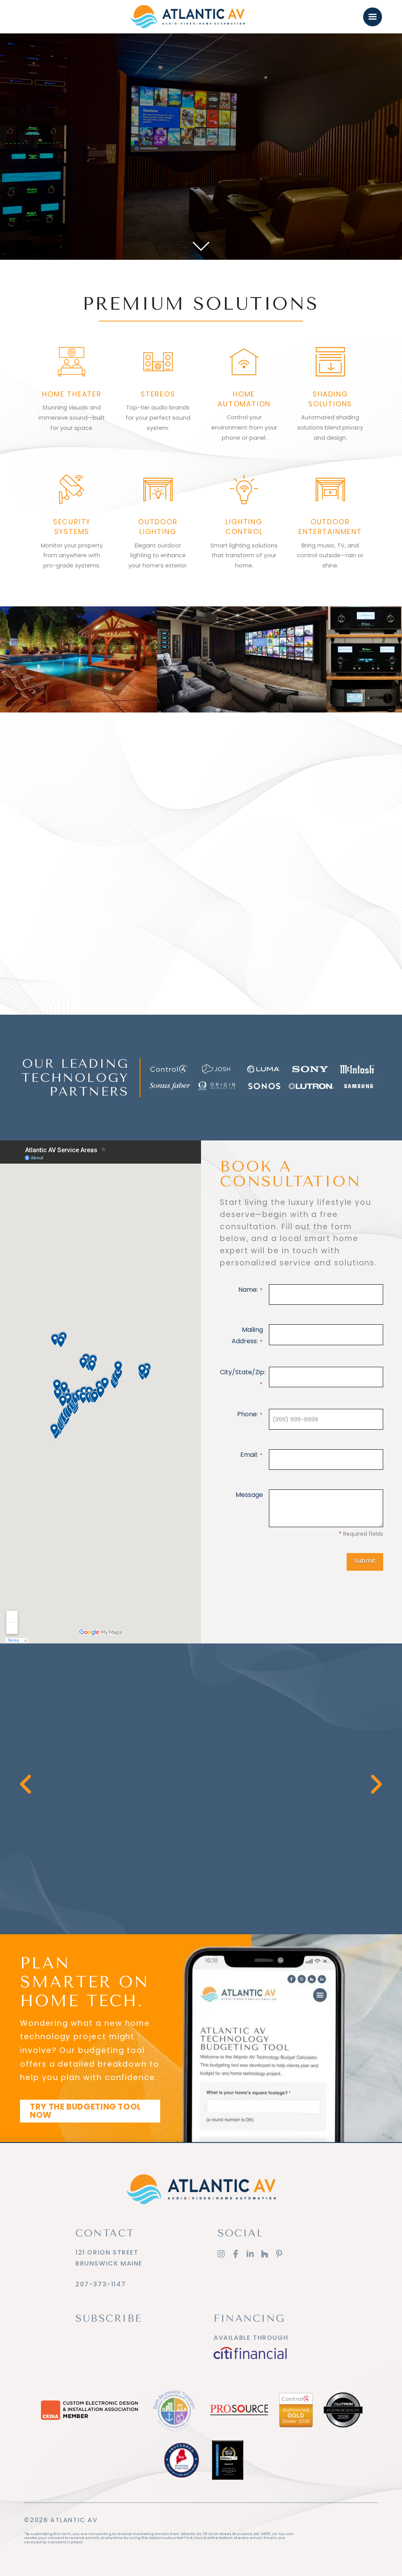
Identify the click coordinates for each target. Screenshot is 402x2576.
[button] (373, 17)
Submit (365, 1561)
